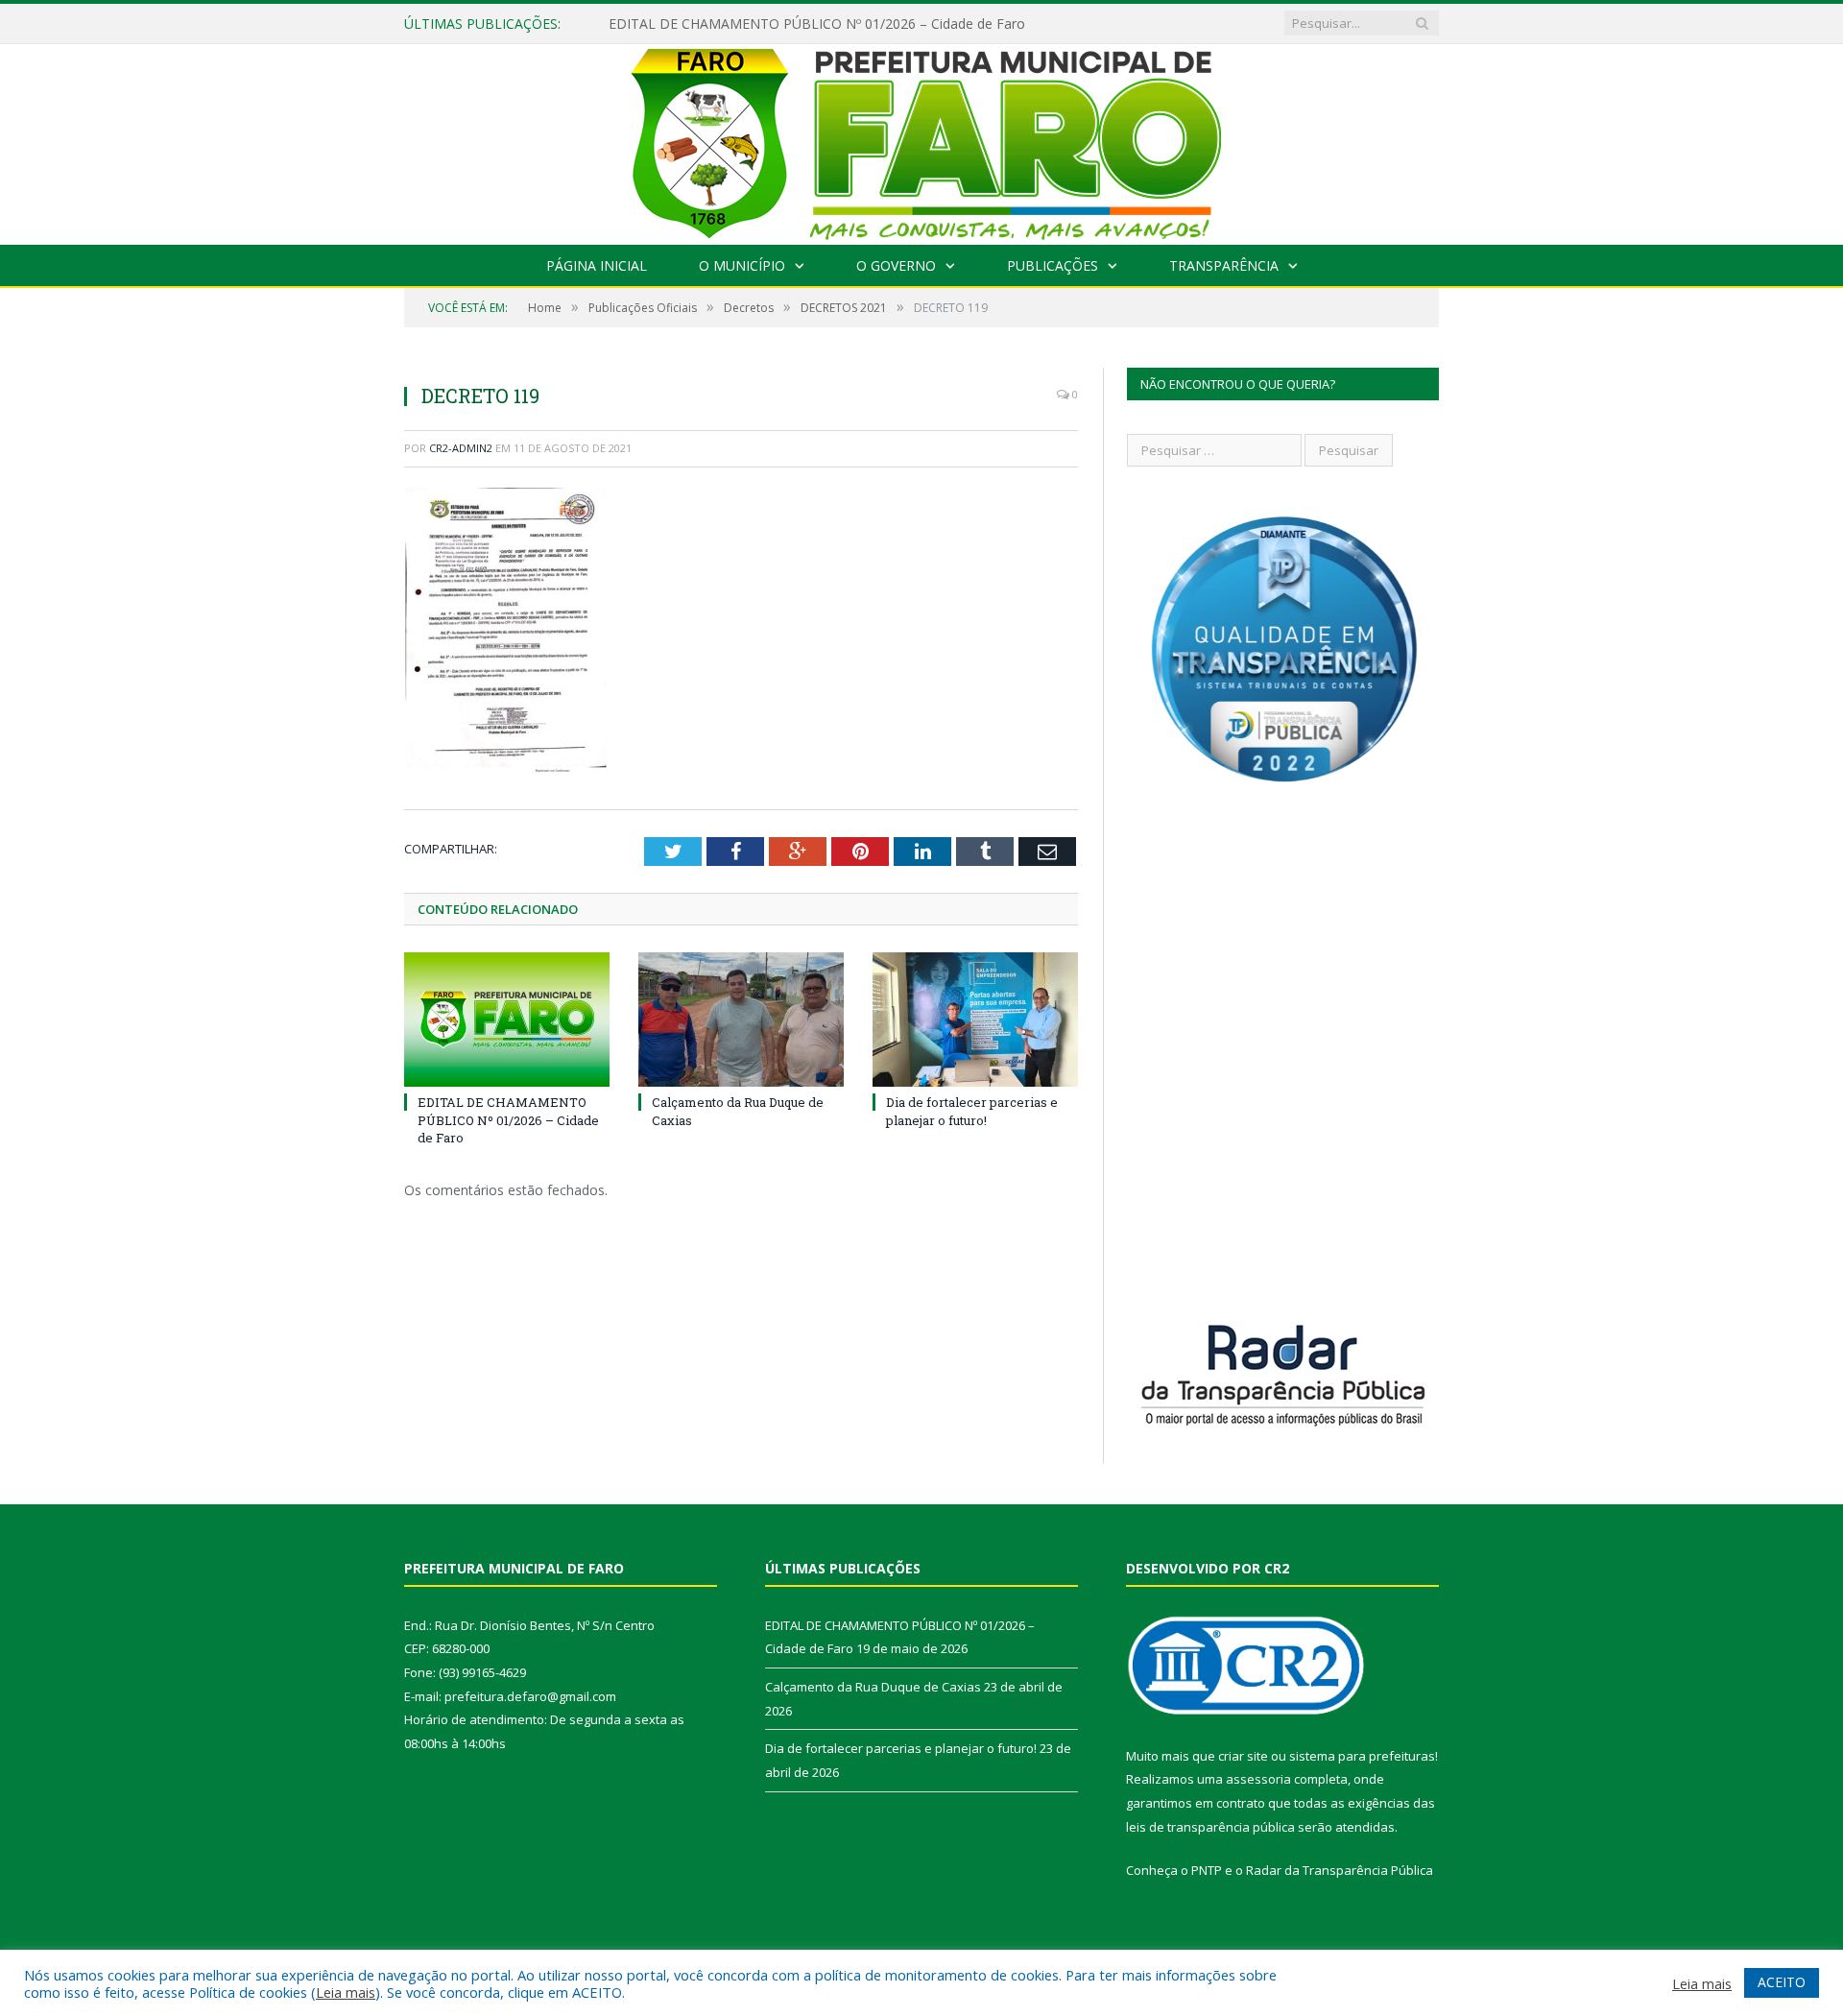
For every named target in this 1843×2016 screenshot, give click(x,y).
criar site (1243, 1756)
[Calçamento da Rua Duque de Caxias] (741, 1020)
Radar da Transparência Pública (1340, 1870)
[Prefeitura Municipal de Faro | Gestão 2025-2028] (922, 140)
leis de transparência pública (1210, 1827)
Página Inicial (597, 265)
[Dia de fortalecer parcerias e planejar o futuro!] (975, 1020)
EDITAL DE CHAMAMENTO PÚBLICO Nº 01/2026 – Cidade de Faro (817, 24)
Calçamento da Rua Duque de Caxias (873, 1687)
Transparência (1224, 265)
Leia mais (346, 1992)
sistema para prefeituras (1362, 1756)
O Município (742, 265)
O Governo (896, 265)
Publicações (1053, 265)
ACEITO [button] (1782, 1982)
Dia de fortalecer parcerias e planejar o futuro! (972, 1111)
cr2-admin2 (461, 448)
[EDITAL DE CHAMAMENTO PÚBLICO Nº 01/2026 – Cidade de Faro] (507, 1020)
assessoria (1258, 1779)
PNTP (1207, 1870)
